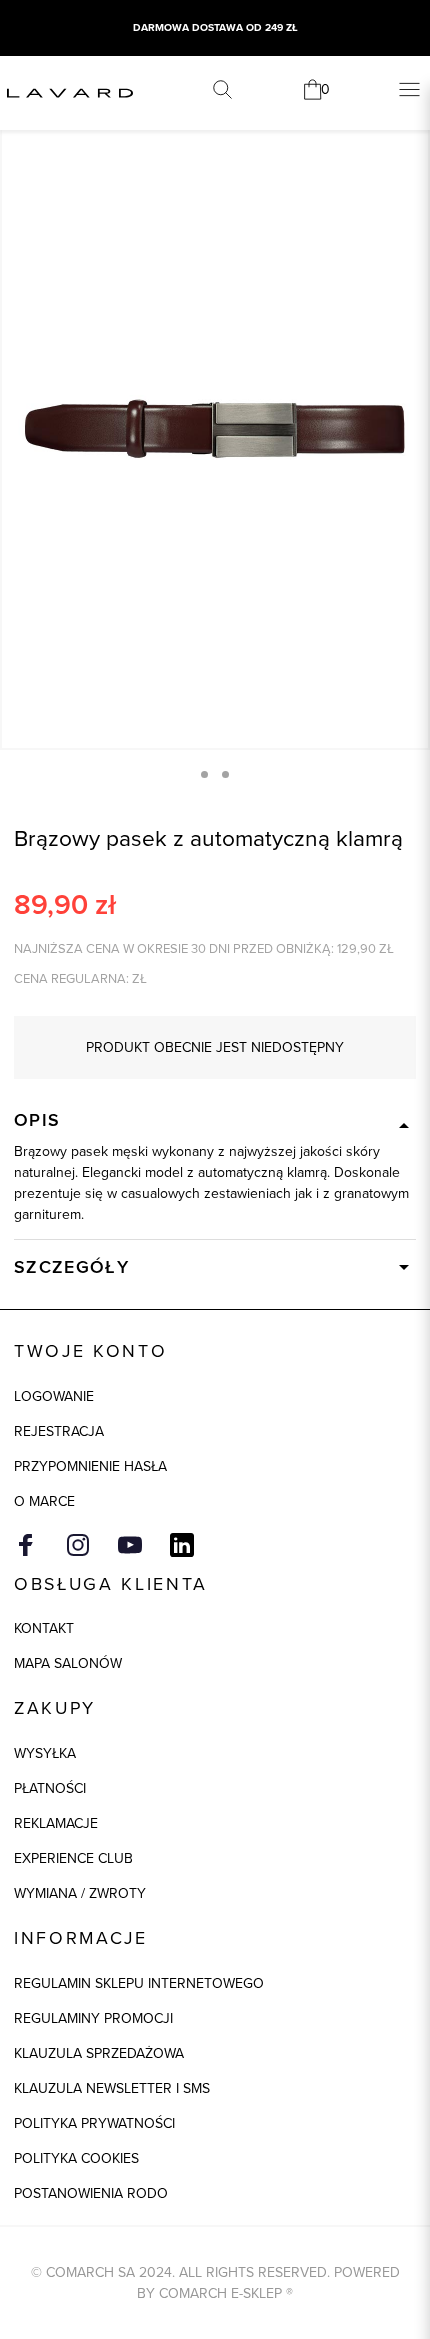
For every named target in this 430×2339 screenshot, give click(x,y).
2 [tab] (225, 774)
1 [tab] (204, 774)
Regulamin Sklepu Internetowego (139, 1983)
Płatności (50, 1788)
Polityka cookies (76, 2158)
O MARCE (44, 1501)
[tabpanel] (215, 427)
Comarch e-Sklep (220, 2293)
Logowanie (54, 1396)
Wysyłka (45, 1753)
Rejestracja (59, 1431)
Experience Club (73, 1858)
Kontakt (44, 1628)
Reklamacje (56, 1823)
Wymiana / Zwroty (80, 1893)
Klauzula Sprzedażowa (99, 2053)
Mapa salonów (68, 1663)
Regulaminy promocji (93, 2018)
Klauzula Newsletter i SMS (112, 2088)
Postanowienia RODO (91, 2193)
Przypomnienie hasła (90, 1466)
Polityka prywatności (94, 2123)
